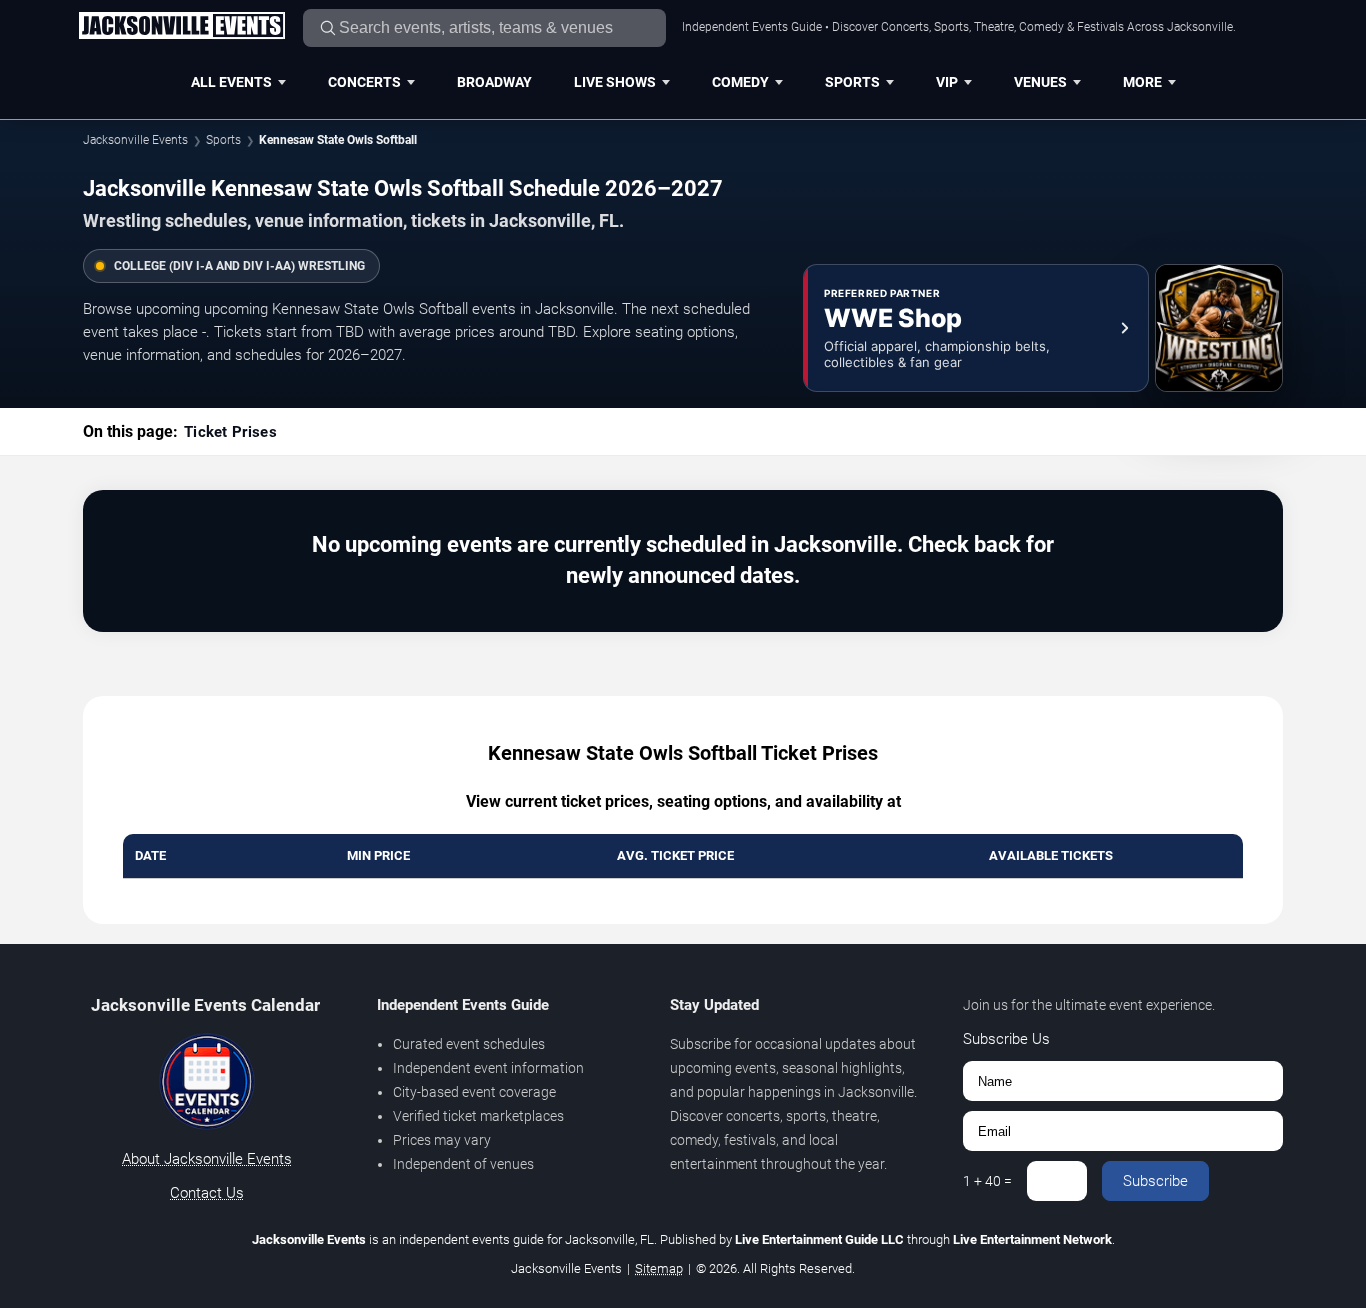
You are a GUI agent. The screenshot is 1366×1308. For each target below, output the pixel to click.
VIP (947, 82)
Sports (852, 82)
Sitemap (659, 1268)
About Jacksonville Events (207, 1159)
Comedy (740, 82)
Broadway (494, 82)
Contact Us (207, 1193)
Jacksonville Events (135, 140)
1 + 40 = (987, 1181)
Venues (1040, 82)
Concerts (364, 82)
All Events (231, 82)
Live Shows (615, 82)
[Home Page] (181, 27)
